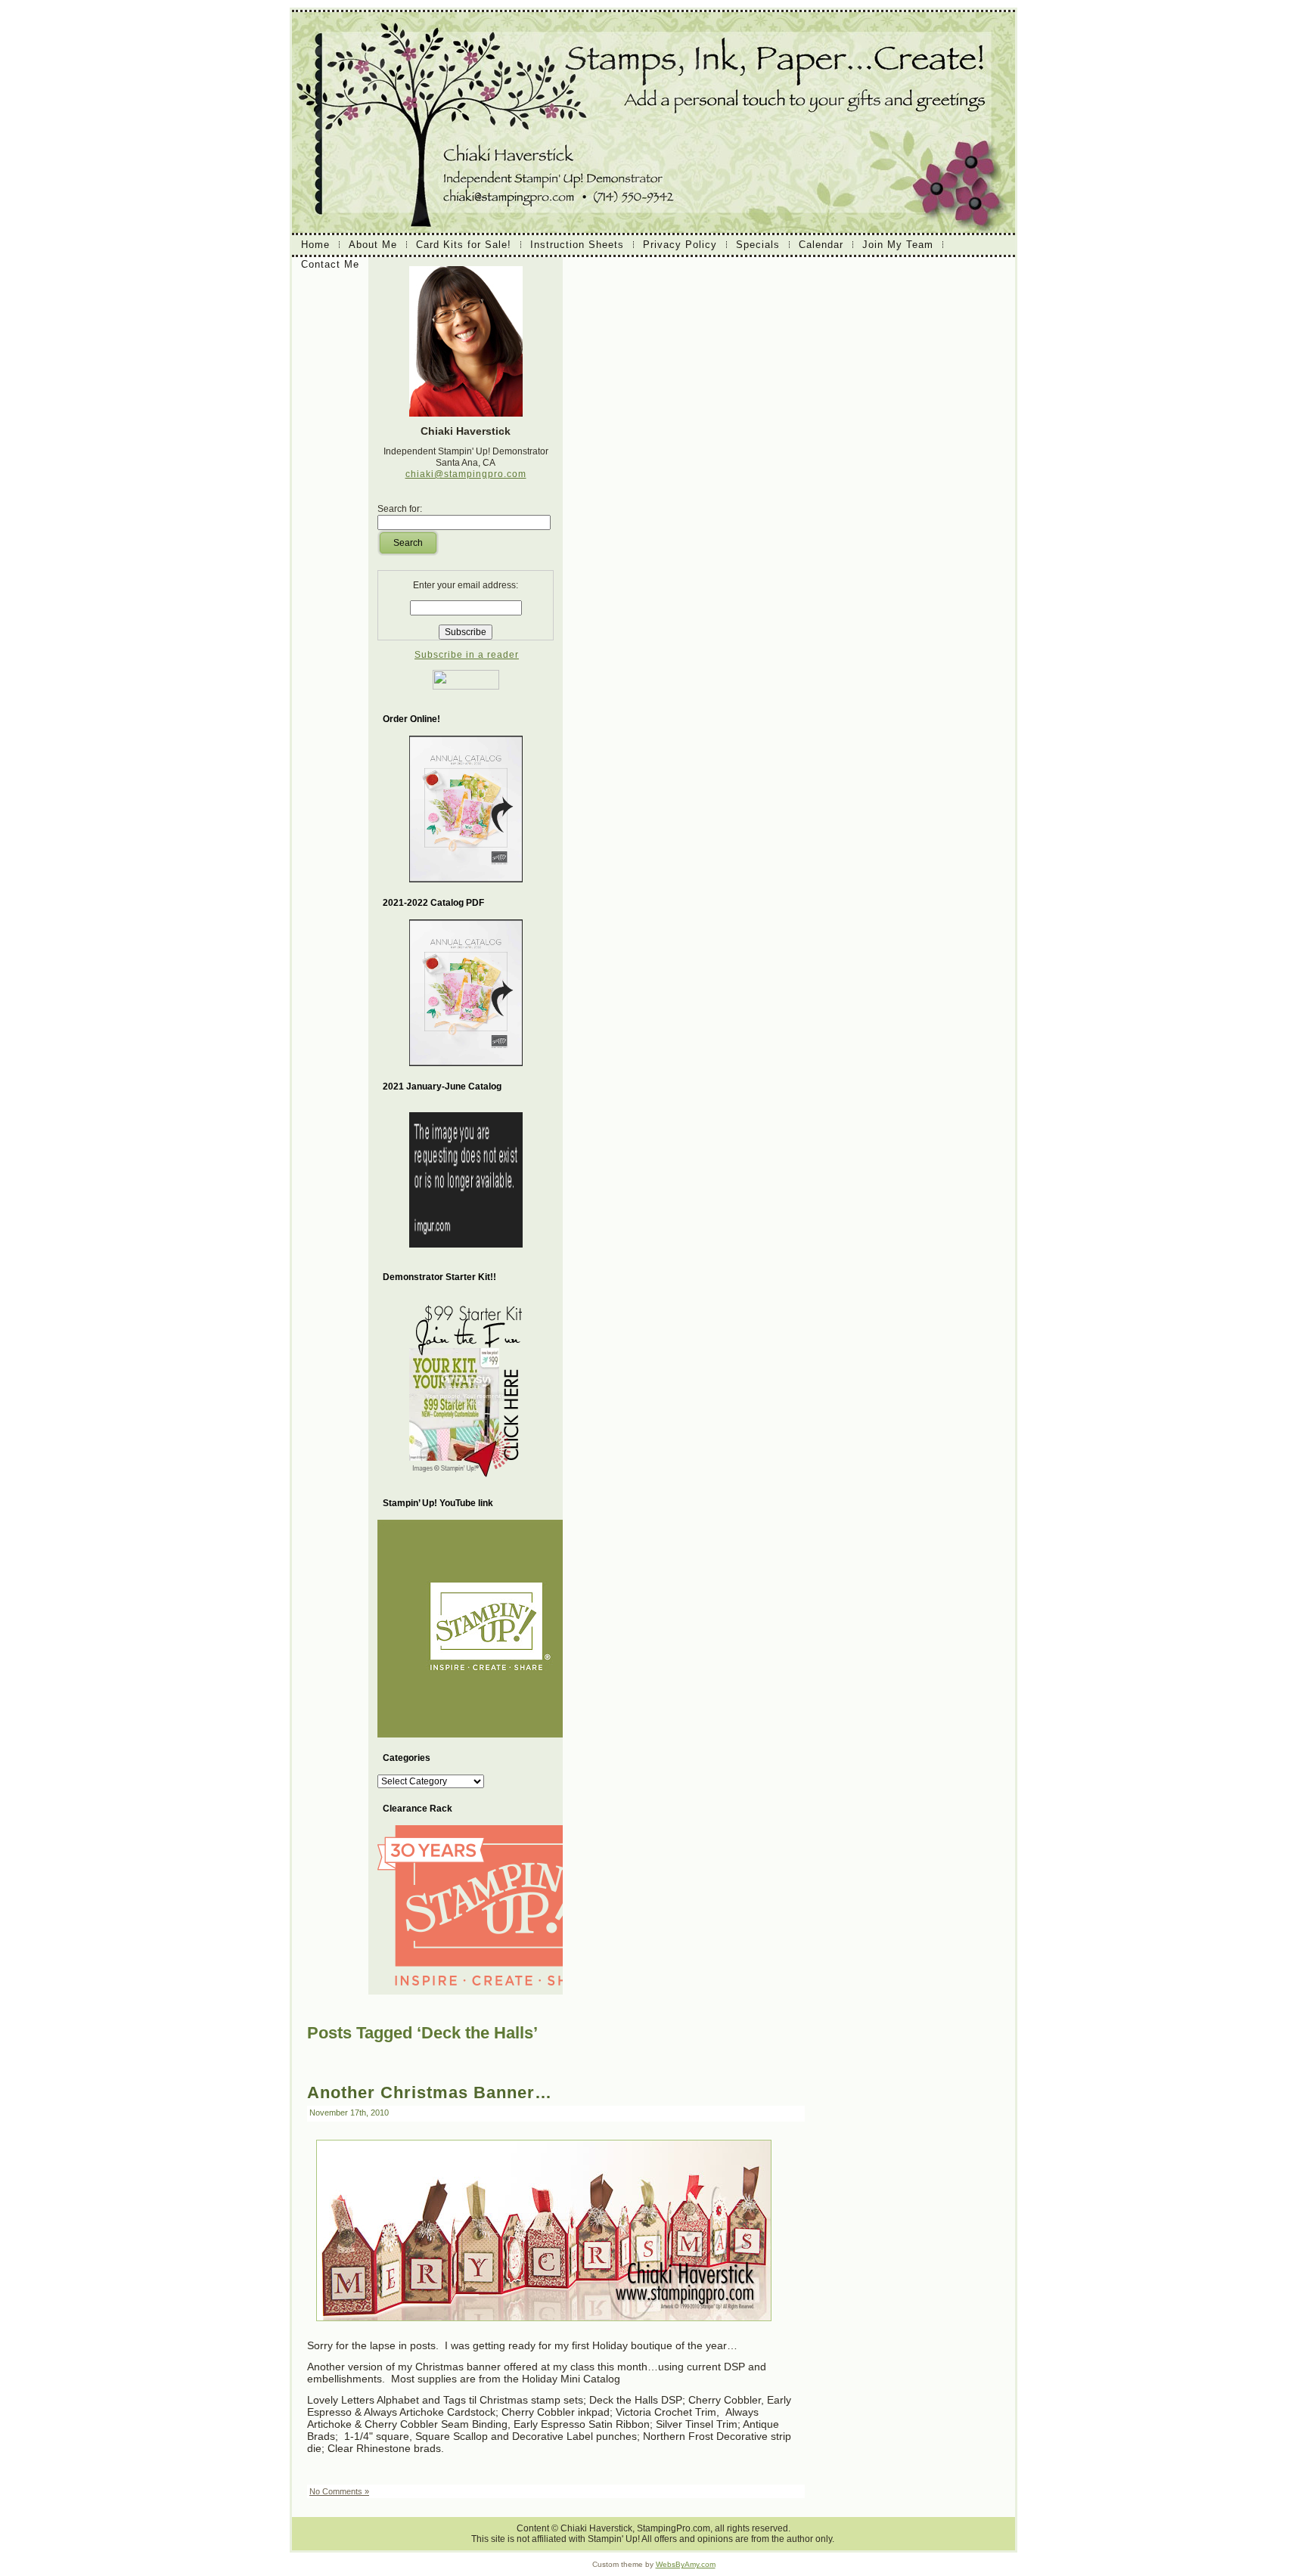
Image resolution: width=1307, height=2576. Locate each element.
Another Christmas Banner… (430, 2092)
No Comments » (339, 2491)
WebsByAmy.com (686, 2564)
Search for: (400, 509)
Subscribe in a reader (467, 655)
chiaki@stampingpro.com (466, 474)
